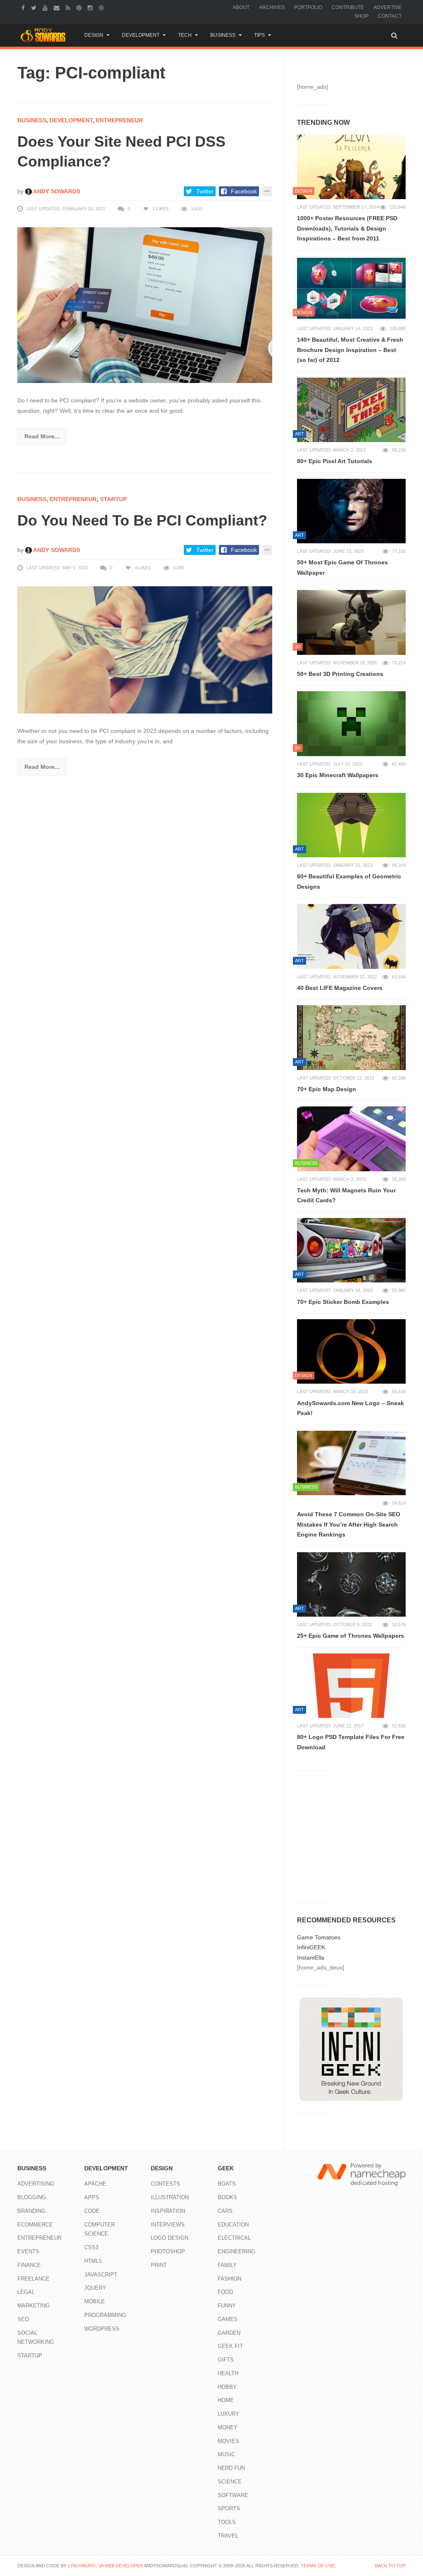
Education (233, 2225)
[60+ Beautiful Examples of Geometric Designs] (351, 825)
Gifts (226, 2360)
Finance (29, 2265)
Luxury (228, 2414)
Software (233, 2495)
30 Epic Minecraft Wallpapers (338, 775)
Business (223, 35)
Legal (26, 2292)
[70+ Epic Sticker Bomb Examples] (351, 1250)
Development (141, 35)
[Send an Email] (58, 7)
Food (225, 2292)
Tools (227, 2522)
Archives (272, 7)
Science (230, 2482)
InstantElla (311, 1958)
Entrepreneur (119, 120)
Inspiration (168, 2211)
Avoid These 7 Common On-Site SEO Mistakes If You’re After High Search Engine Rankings (349, 1524)
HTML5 (93, 2261)
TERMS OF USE (318, 2566)
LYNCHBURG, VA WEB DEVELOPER (105, 2566)
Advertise (387, 7)
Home (226, 2400)
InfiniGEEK (311, 1947)
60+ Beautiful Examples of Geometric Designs (349, 881)
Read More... (42, 436)
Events (28, 2251)
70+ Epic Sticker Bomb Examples (343, 1302)
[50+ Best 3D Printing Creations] (351, 622)
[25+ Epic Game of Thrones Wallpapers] (351, 1584)
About (241, 7)
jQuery (95, 2288)
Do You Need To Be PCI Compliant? (142, 520)
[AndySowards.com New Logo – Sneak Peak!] (351, 1351)
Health (228, 2373)
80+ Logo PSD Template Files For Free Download (351, 1742)
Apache (95, 2184)
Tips (259, 35)
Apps (92, 2197)
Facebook (244, 191)
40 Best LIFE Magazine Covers (340, 988)
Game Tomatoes (319, 1937)
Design (94, 35)
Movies (228, 2441)
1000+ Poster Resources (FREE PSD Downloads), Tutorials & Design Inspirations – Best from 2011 (347, 228)
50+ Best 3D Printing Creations (340, 674)
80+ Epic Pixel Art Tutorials (335, 461)
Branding (31, 2211)
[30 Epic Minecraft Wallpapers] (351, 723)
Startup (113, 499)
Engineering (236, 2251)
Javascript (101, 2275)
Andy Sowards (56, 191)
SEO (23, 2319)
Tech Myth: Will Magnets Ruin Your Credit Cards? (346, 1195)
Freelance (33, 2279)
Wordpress (102, 2329)
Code (92, 2211)
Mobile (95, 2301)
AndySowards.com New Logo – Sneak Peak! (351, 1408)
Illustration (170, 2197)
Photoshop (168, 2251)
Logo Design (170, 2238)
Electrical (234, 2238)
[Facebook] (24, 7)
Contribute (348, 7)
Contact (390, 16)
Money (228, 2427)
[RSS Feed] (69, 7)
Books (227, 2197)
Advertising (36, 2184)
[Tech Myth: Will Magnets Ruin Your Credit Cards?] (351, 1139)
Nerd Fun (231, 2468)
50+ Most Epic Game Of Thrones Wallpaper (342, 567)
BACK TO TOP (390, 2566)
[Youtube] (46, 7)
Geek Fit (230, 2346)
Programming (105, 2315)
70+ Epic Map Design (327, 1089)
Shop (361, 16)
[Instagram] (91, 7)
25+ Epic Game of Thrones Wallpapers (351, 1636)
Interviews (168, 2225)
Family (227, 2265)
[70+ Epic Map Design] (351, 1037)
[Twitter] (35, 7)
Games (228, 2319)
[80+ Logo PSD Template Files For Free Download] (351, 1686)
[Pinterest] (80, 7)
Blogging (32, 2197)
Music (226, 2454)
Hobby (227, 2387)
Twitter (205, 191)
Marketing (33, 2306)
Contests (165, 2184)
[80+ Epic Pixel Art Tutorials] (351, 410)
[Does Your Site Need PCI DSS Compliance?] (145, 305)
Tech (185, 35)
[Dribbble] (102, 7)
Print (159, 2265)
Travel (228, 2536)
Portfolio (308, 7)
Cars (225, 2211)
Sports (229, 2508)
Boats (227, 2184)
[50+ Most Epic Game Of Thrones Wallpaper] (351, 511)
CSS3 (91, 2247)
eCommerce (35, 2225)
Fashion (229, 2279)
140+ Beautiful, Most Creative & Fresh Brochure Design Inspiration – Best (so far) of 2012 (350, 350)
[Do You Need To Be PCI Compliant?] (145, 649)
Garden (229, 2333)
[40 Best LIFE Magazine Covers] (351, 936)
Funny (227, 2306)
